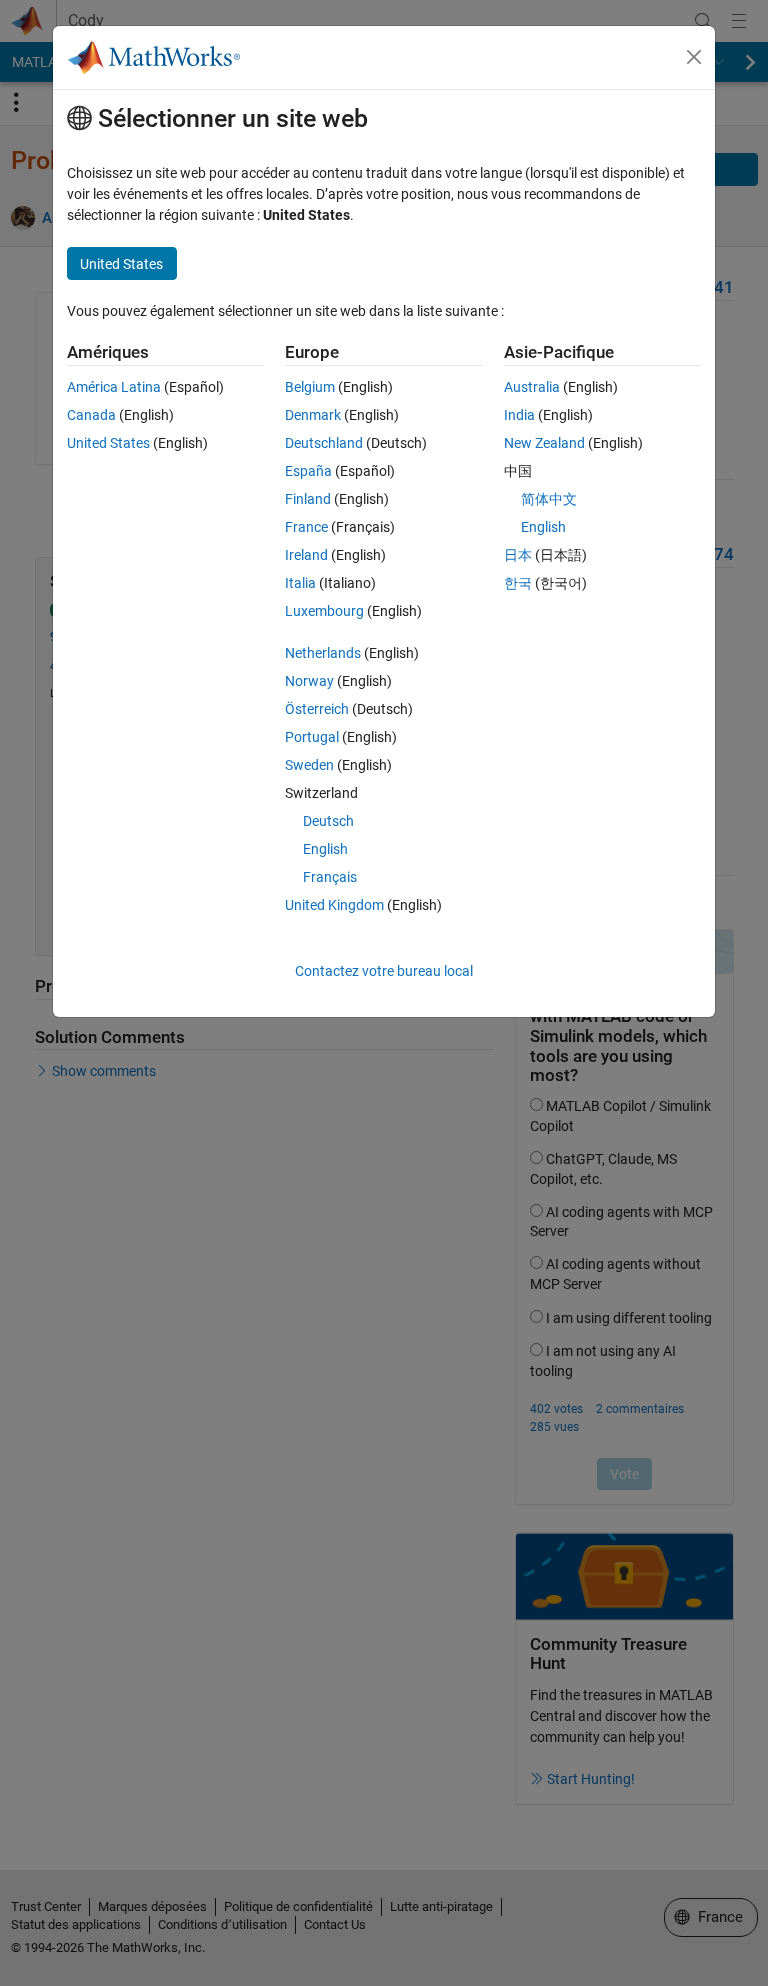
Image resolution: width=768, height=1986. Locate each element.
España (308, 471)
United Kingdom (334, 905)
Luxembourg (324, 611)
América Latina (114, 387)
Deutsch (328, 821)
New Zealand (544, 443)
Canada (91, 415)
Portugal (312, 737)
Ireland (306, 555)
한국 (518, 583)
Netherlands (323, 653)
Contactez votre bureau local (384, 971)
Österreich (317, 709)
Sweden (309, 765)
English (325, 849)
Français (330, 877)
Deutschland (324, 443)
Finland (308, 499)
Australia (532, 387)
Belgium (310, 387)
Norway (309, 681)
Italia (300, 583)
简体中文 (549, 499)
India (519, 415)
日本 (518, 555)
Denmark (313, 415)
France (306, 527)
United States (108, 443)
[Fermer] (694, 57)
